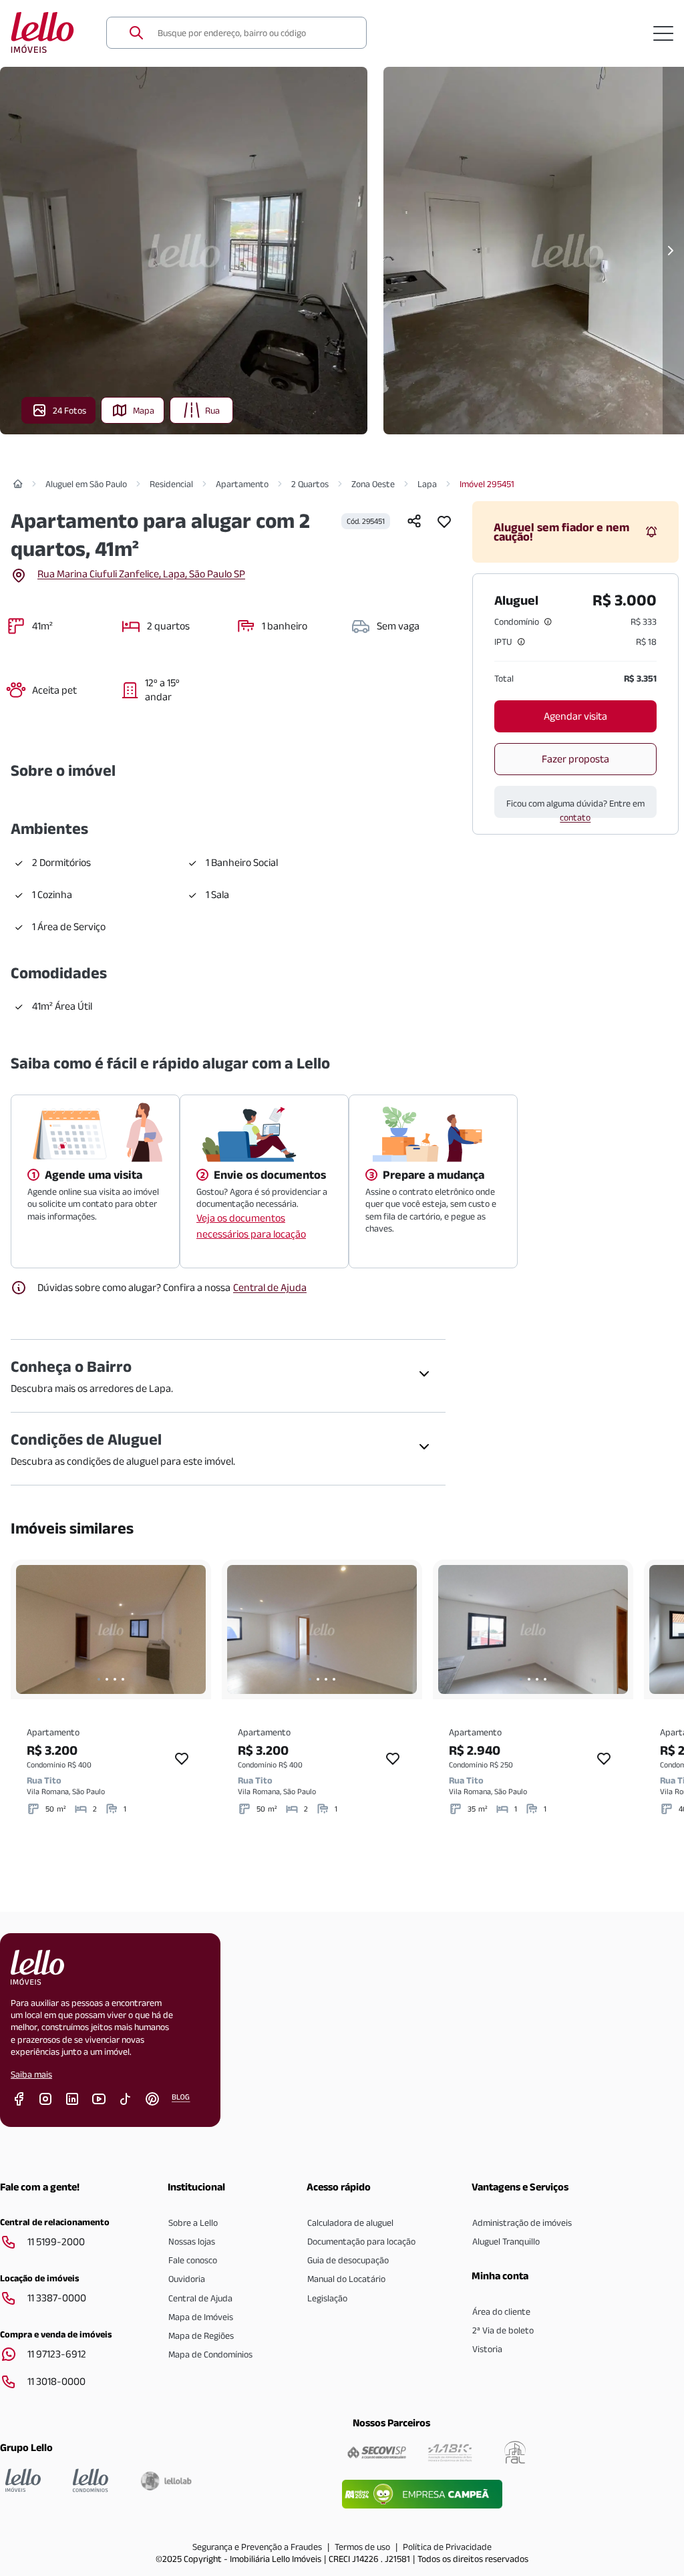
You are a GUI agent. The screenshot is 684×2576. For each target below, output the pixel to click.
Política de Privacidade (447, 2547)
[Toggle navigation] (663, 33)
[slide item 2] (107, 1679)
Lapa (427, 484)
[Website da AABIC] (450, 2452)
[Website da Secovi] (377, 2452)
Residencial (171, 484)
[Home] (18, 484)
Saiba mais (31, 2074)
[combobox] (254, 33)
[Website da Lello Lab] (166, 2480)
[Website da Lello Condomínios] (91, 2480)
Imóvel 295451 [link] (487, 484)
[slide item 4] (123, 1679)
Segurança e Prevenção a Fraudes (257, 2547)
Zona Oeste (373, 484)
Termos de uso (362, 2547)
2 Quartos (310, 484)
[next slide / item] (192, 1629)
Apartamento (242, 484)
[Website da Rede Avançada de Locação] (515, 2452)
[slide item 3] (115, 1679)
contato (575, 817)
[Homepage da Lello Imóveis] (23, 2480)
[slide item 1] (99, 1679)
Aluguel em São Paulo (86, 484)
